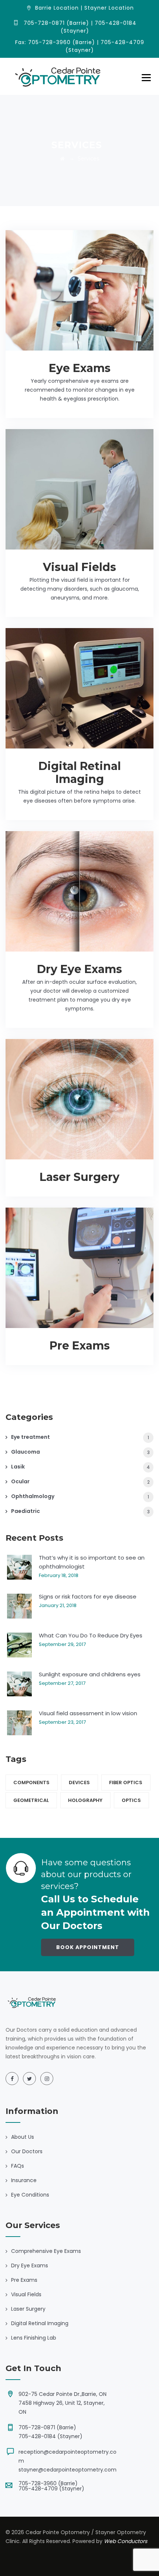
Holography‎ (85, 1800)
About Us (23, 2137)
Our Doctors (27, 2151)
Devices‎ (79, 1782)
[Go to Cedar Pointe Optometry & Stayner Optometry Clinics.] (62, 159)
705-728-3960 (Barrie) (48, 2483)
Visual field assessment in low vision (88, 1713)
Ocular (20, 1481)
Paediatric (26, 1511)
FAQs (18, 2166)
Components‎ (31, 1782)
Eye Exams (80, 368)
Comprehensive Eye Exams (46, 2251)
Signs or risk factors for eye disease (88, 1596)
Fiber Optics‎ (126, 1782)
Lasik (18, 1467)
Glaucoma (26, 1452)
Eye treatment (31, 1437)
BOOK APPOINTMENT (88, 1947)
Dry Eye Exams (79, 969)
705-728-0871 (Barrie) (47, 2427)
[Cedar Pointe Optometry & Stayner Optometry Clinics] (58, 76)
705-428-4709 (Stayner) (51, 2489)
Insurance (24, 2180)
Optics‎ (131, 1800)
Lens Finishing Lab (34, 2338)
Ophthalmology (33, 1496)
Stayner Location (109, 8)
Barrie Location (57, 8)
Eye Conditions (30, 2195)
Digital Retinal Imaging (80, 773)
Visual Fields (79, 567)
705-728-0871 (44, 23)
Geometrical (31, 1800)
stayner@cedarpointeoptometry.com (67, 2470)
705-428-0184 (116, 23)
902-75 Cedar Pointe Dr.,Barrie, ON (62, 2394)
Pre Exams (80, 1346)
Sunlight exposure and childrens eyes (90, 1674)
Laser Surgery (79, 1177)
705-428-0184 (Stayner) (50, 2436)
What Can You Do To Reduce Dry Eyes (91, 1635)
